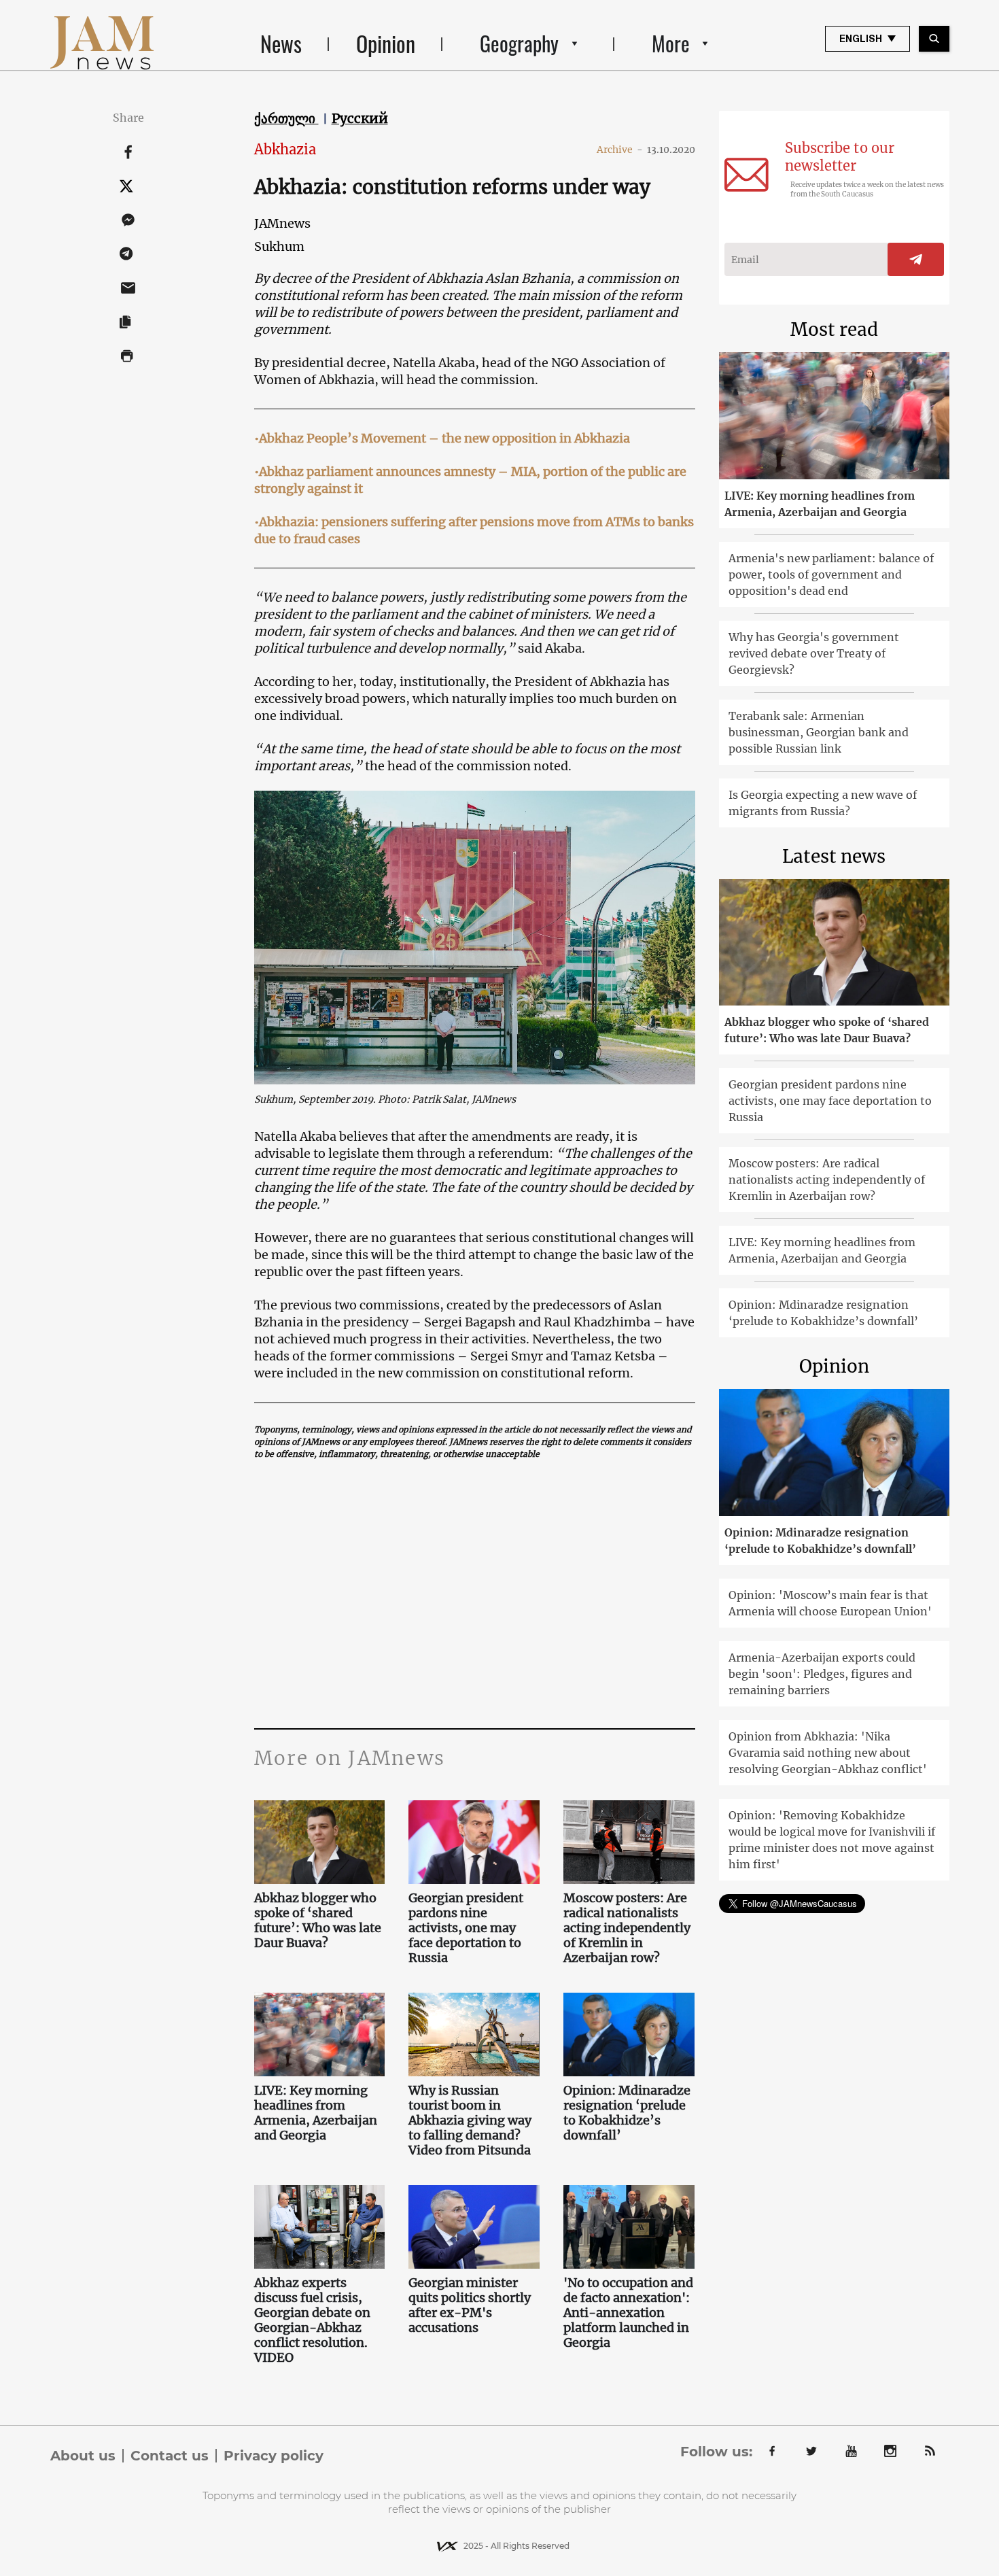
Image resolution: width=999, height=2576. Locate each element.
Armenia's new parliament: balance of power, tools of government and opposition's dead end (831, 574)
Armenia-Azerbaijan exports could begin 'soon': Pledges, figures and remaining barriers (822, 1674)
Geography (519, 43)
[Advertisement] (475, 1592)
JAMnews (282, 223)
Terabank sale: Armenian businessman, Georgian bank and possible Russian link (819, 732)
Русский (360, 118)
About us (83, 2456)
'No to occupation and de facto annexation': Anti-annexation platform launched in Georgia (628, 2313)
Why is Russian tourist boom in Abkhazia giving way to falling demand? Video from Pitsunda (471, 2120)
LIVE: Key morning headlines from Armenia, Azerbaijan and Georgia (316, 2113)
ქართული (286, 118)
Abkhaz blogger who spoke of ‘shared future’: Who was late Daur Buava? (318, 1921)
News (281, 43)
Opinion (386, 43)
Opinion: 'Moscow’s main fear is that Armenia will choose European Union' (830, 1603)
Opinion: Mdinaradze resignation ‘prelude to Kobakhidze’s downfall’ (627, 2113)
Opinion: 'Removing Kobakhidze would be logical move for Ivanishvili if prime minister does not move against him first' (832, 1840)
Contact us (170, 2456)
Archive (620, 150)
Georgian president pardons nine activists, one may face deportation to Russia (466, 1928)
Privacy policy (274, 2456)
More (671, 43)
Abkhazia (285, 149)
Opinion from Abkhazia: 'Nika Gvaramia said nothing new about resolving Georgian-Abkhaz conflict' (828, 1753)
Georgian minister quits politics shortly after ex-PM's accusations (470, 2305)
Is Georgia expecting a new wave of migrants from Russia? (823, 803)
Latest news (834, 856)
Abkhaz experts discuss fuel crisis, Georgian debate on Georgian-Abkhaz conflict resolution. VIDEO (312, 2320)
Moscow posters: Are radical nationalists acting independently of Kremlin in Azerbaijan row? (627, 1928)
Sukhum (279, 246)
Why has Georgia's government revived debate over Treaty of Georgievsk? (814, 653)
